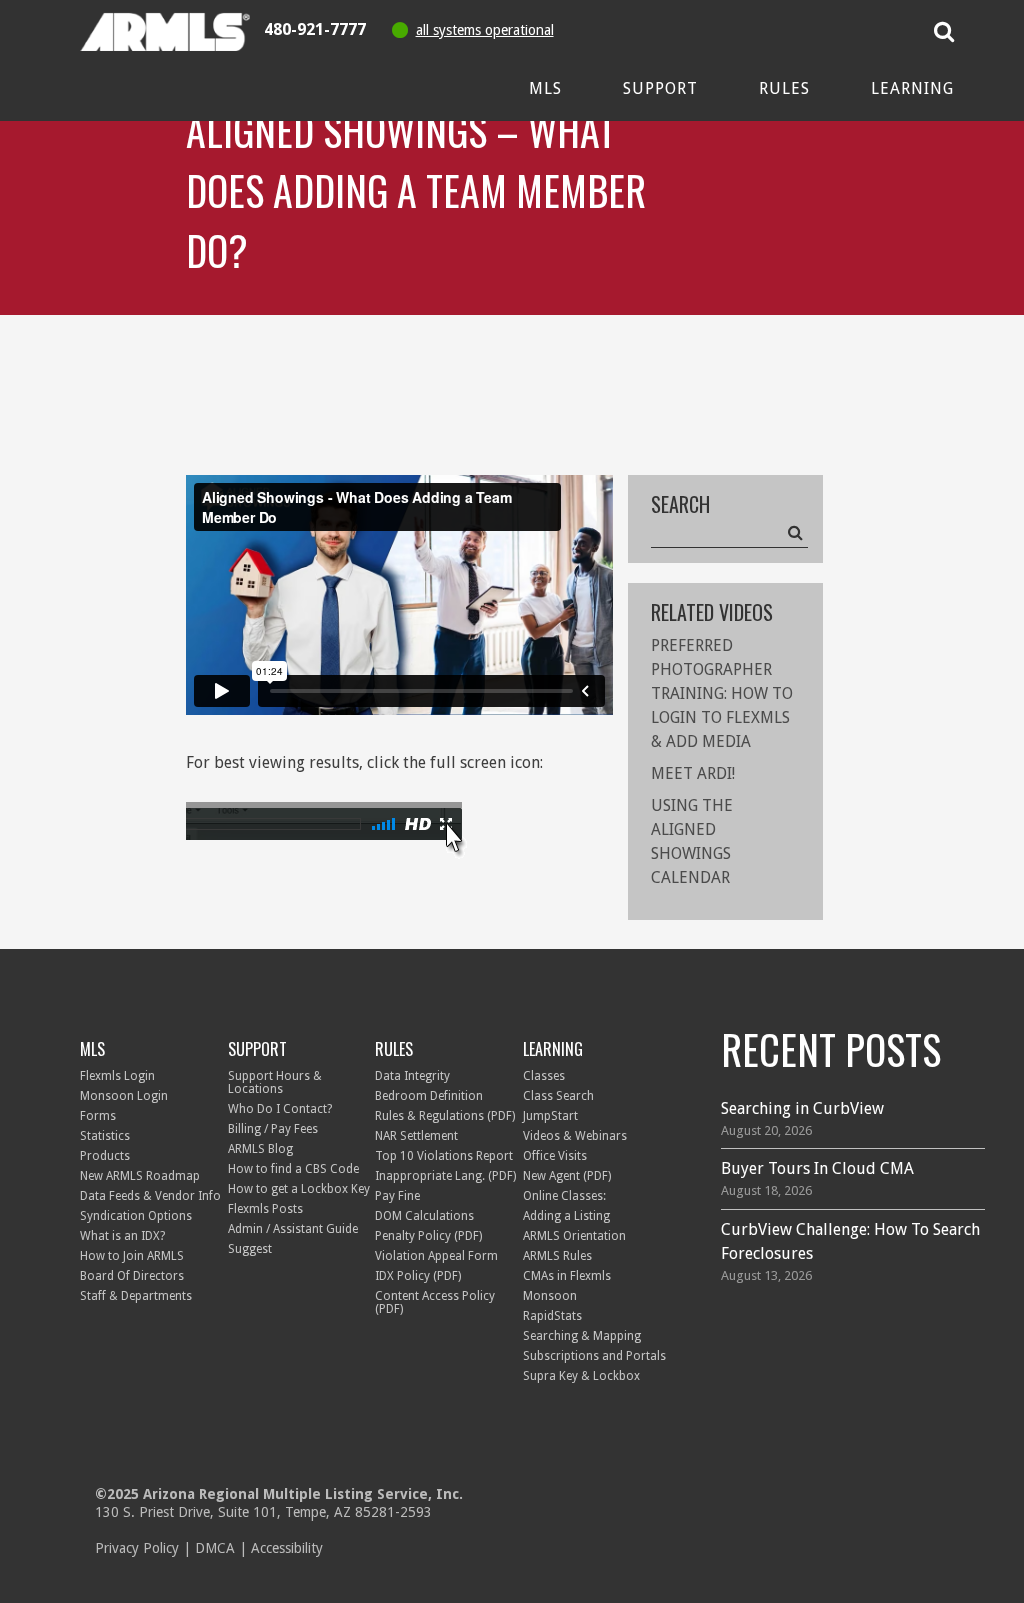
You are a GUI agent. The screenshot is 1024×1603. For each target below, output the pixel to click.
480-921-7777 (315, 29)
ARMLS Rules (557, 1256)
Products (105, 1156)
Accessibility (287, 1548)
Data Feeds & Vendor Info (150, 1196)
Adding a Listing (566, 1216)
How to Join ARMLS (132, 1256)
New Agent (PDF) (567, 1176)
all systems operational (485, 30)
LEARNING (553, 1049)
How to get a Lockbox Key (299, 1189)
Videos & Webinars (575, 1136)
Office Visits (555, 1156)
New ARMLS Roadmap (140, 1176)
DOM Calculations (424, 1216)
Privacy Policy (137, 1548)
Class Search (558, 1096)
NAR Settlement (416, 1136)
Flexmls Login (117, 1076)
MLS (92, 1049)
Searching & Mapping (582, 1336)
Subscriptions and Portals (594, 1356)
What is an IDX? (122, 1236)
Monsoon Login (124, 1096)
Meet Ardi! (693, 773)
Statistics (105, 1136)
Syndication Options (136, 1216)
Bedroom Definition (429, 1096)
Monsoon (550, 1296)
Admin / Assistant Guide (293, 1229)
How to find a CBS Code (293, 1169)
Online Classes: (564, 1196)
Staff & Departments (136, 1296)
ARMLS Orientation (574, 1236)
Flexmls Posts (265, 1209)
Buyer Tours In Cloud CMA (817, 1168)
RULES (394, 1049)
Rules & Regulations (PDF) (445, 1116)
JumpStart (550, 1116)
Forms (98, 1116)
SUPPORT (257, 1049)
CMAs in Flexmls (567, 1276)
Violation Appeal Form (436, 1256)
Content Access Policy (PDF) (435, 1302)
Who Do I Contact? (280, 1109)
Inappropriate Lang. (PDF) (445, 1176)
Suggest (250, 1249)
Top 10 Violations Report (444, 1156)
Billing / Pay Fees (273, 1129)
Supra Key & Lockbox (581, 1376)
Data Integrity (412, 1076)
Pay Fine (397, 1196)
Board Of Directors (132, 1276)
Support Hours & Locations (275, 1082)
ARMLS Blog (260, 1149)
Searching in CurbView (802, 1108)
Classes (544, 1076)
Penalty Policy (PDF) (428, 1236)
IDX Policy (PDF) (418, 1276)
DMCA (215, 1548)
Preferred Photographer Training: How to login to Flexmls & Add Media (722, 693)
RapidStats (552, 1316)
